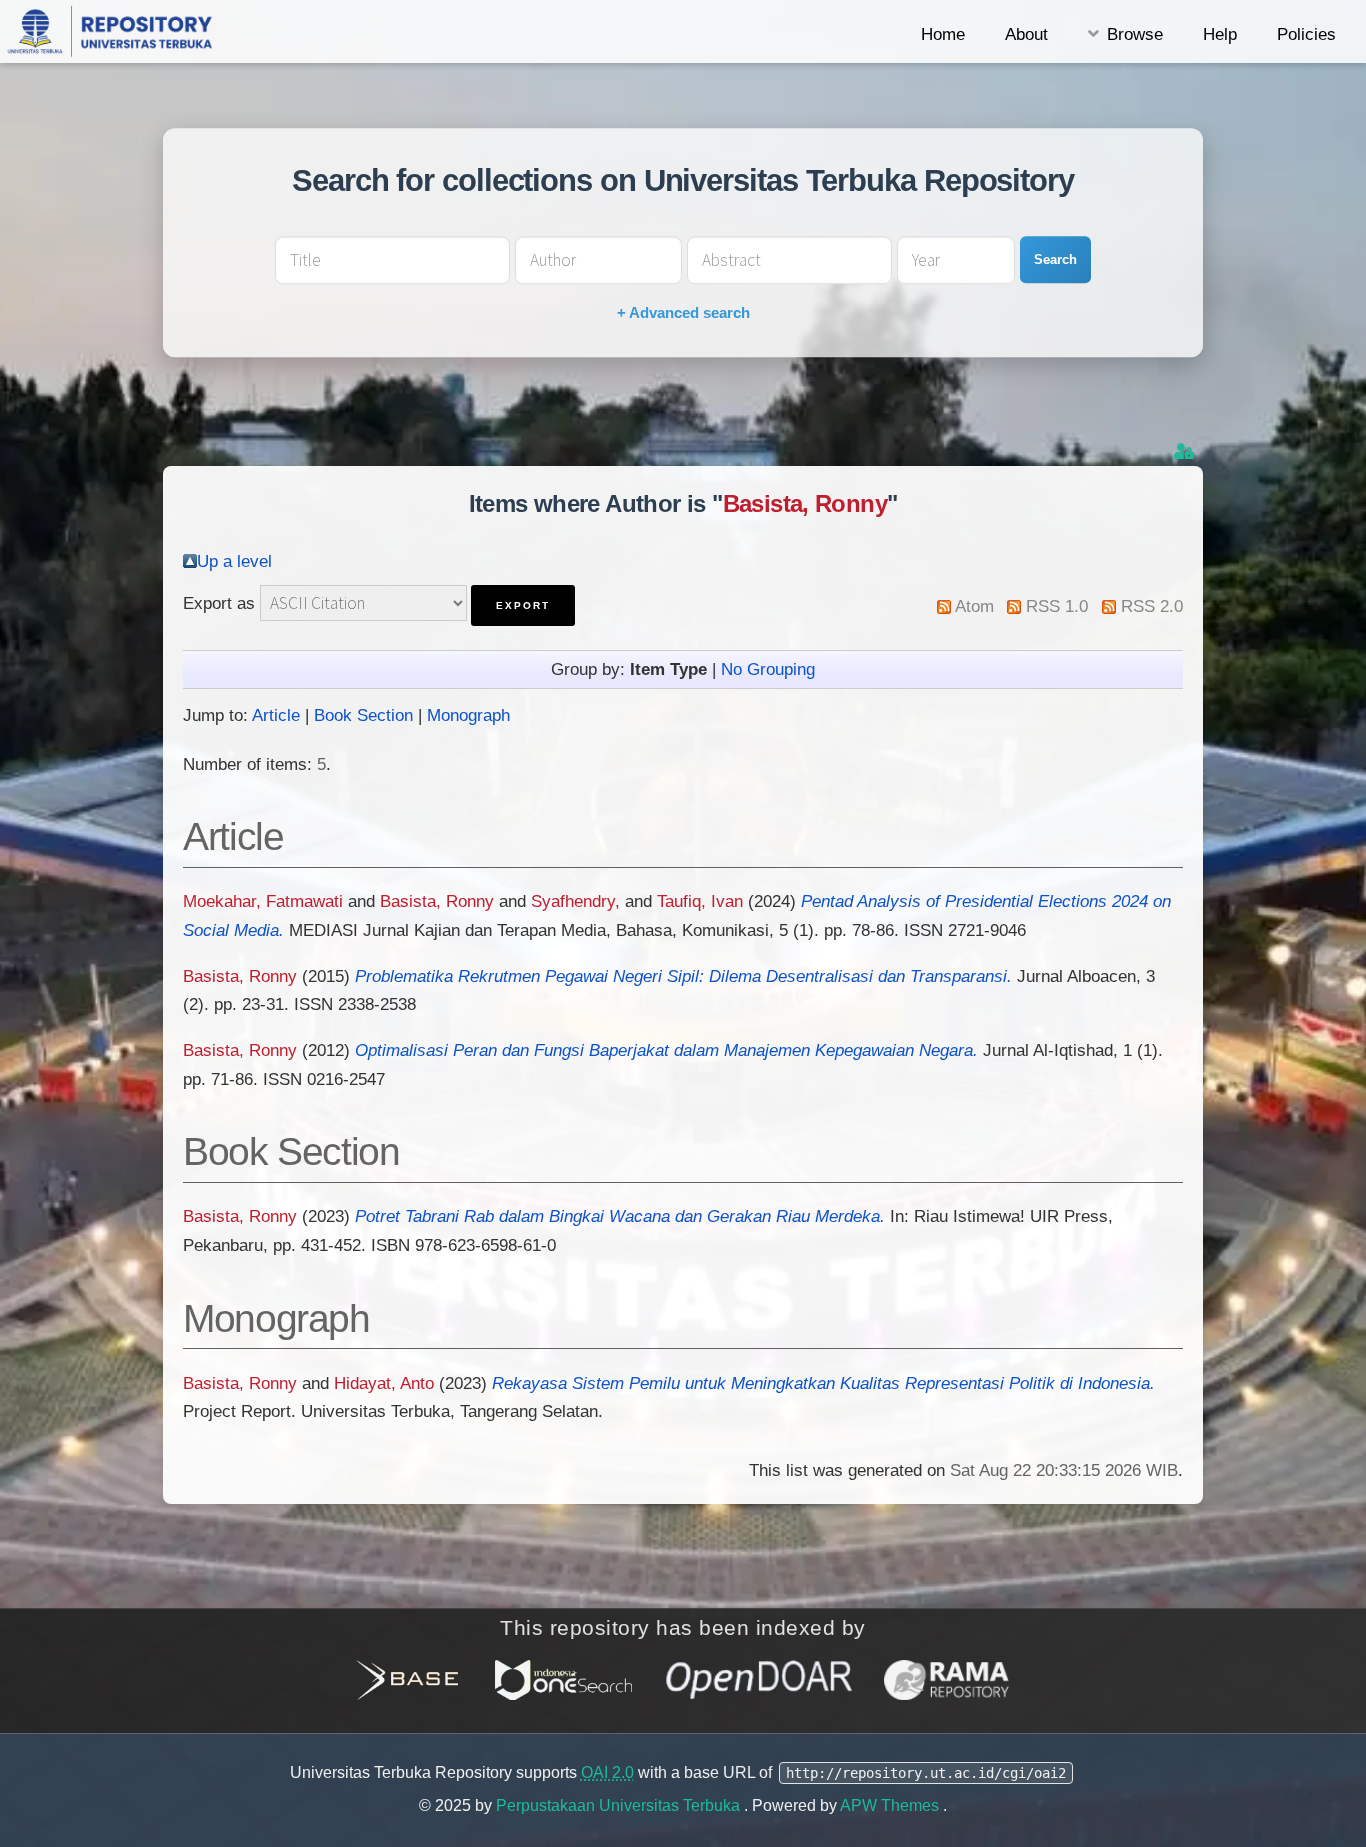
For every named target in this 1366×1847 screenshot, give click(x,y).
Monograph (468, 715)
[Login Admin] (1186, 451)
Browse (1135, 34)
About (1026, 34)
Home (943, 34)
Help (1220, 34)
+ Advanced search (683, 312)
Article (276, 715)
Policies (1306, 34)
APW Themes (891, 1805)
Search (1055, 259)
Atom (974, 606)
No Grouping (768, 669)
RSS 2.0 (1152, 606)
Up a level (234, 561)
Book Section (363, 715)
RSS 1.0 (1057, 606)
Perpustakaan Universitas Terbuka (620, 1805)
